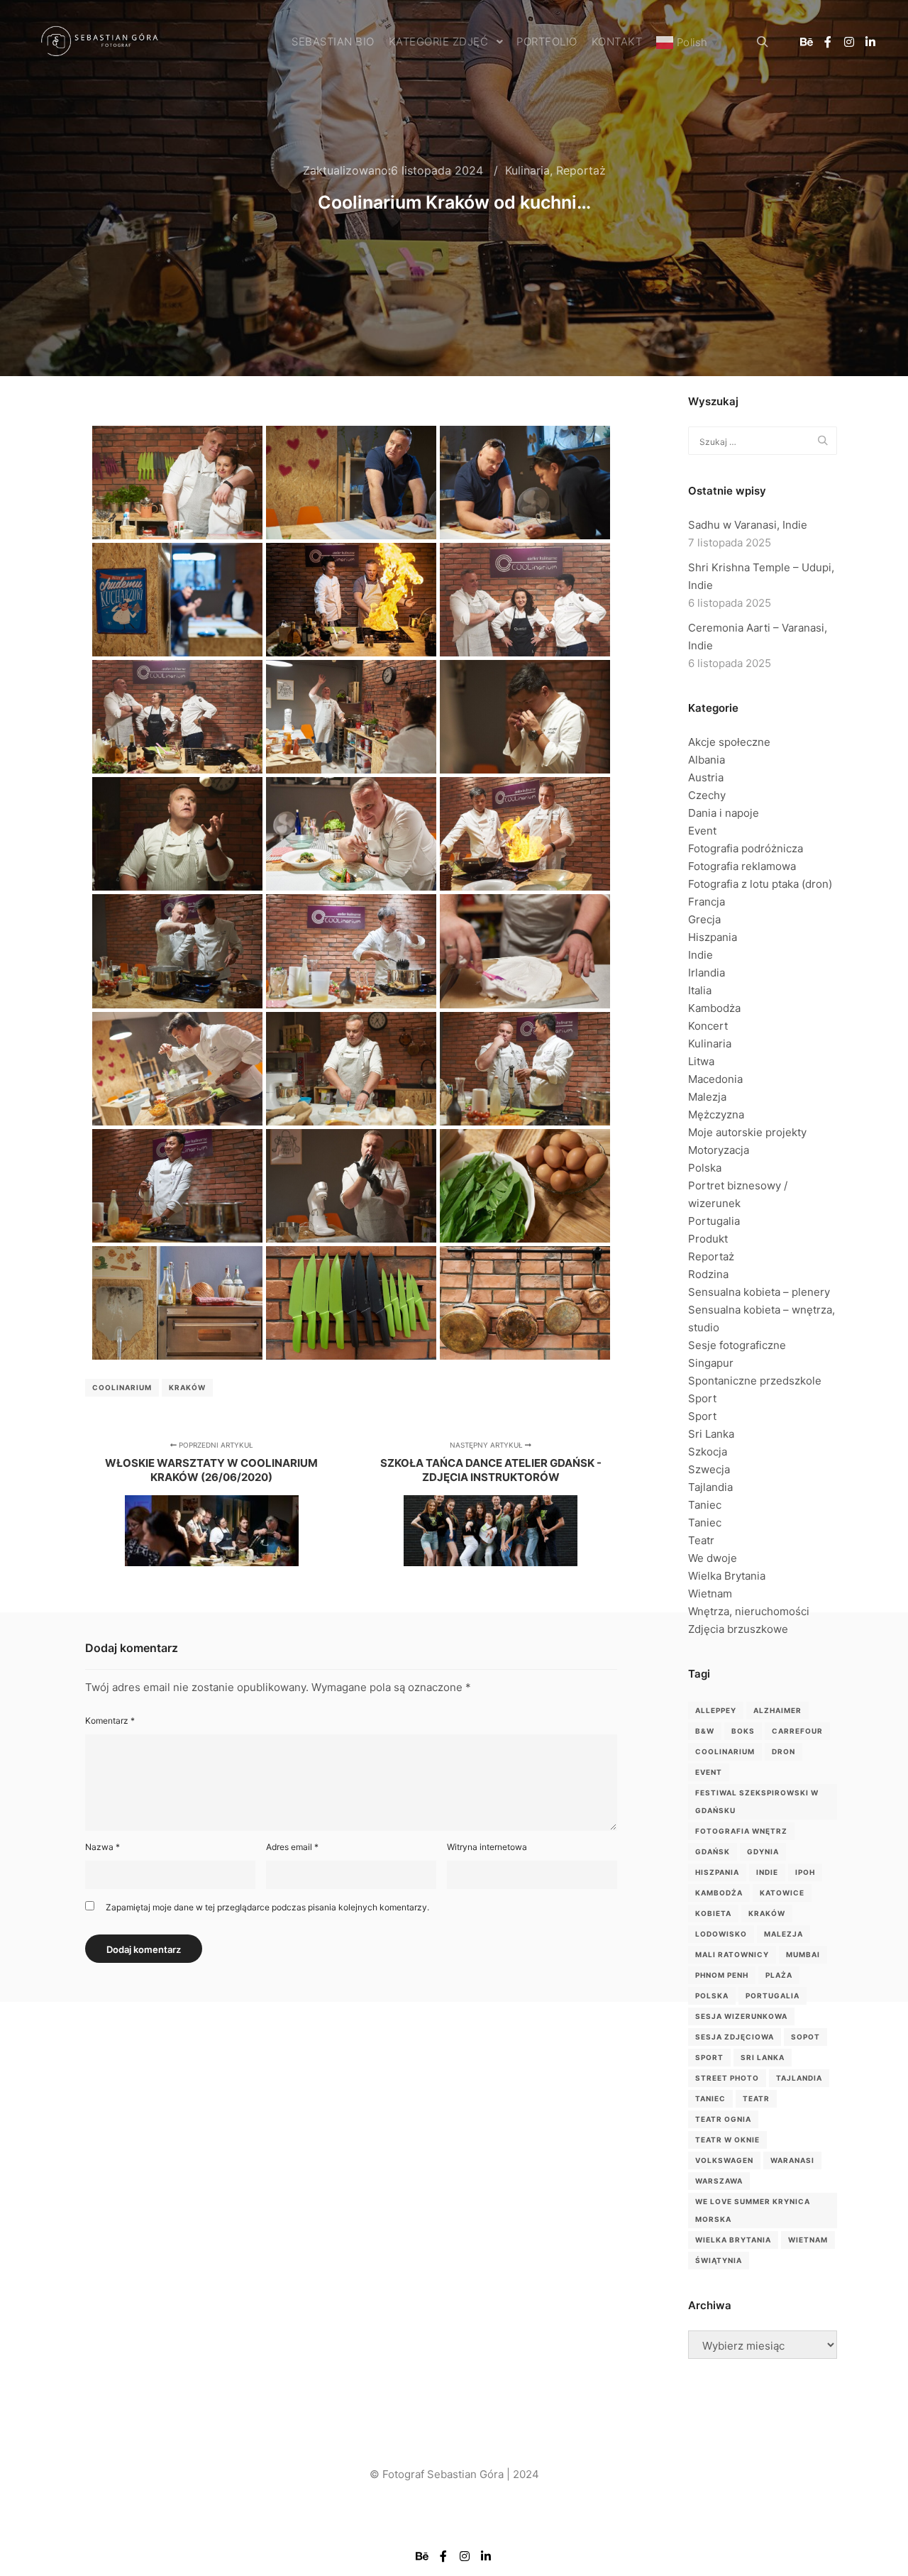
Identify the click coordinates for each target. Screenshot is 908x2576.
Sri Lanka (711, 1434)
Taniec (705, 1505)
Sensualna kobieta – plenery (759, 1292)
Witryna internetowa (487, 1847)
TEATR (756, 2098)
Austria (706, 777)
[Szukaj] (763, 42)
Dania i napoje (724, 813)
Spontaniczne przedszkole (755, 1381)
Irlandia (707, 973)
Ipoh (805, 1872)
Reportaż (581, 170)
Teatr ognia (723, 2119)
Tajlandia (710, 1487)
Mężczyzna (716, 1114)
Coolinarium (122, 1387)
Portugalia (714, 1221)
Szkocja (708, 1452)
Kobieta (713, 1913)
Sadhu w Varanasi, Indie (748, 525)
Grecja (704, 919)
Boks (743, 1731)
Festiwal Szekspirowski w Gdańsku (757, 1801)
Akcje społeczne (729, 742)
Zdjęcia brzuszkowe (738, 1629)
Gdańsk (713, 1851)
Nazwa (103, 1847)
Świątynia (719, 2260)
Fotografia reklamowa (742, 866)
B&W (705, 1731)
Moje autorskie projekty (747, 1132)
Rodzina (708, 1274)
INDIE (767, 1872)
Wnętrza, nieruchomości (749, 1611)
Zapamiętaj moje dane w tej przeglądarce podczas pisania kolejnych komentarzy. (267, 1907)
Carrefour (797, 1731)
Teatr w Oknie (727, 2140)
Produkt (708, 1239)
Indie (701, 955)
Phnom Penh (722, 1975)
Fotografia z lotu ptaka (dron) (760, 884)
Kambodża (714, 1008)
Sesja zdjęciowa (735, 2037)
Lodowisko (721, 1934)
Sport (702, 1398)
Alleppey (716, 1710)
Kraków (187, 1387)
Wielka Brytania (727, 1576)
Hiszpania (713, 937)
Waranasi (792, 2160)
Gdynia (763, 1851)
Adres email (292, 1847)
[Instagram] (849, 42)
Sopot (805, 2037)
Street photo (727, 2078)
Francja (707, 902)
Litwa (701, 1061)
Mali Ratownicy (732, 1954)
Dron (784, 1751)
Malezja (707, 1097)
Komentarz (110, 1721)
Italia (700, 990)
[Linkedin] (870, 42)
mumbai (803, 1954)
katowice (782, 1893)
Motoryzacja (719, 1150)
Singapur (711, 1363)
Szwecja (709, 1469)
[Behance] (807, 42)
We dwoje (713, 1558)
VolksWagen (724, 2160)
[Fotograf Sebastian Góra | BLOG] (99, 42)
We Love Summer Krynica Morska (753, 2210)
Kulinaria (527, 170)
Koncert (708, 1026)
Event (702, 831)
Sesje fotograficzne (737, 1345)
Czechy (707, 795)
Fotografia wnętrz (741, 1831)
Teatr (701, 1540)
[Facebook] (828, 42)
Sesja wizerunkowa (741, 2016)
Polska (705, 1168)
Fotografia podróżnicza (746, 848)
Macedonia (715, 1079)
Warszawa (719, 2181)
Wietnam (710, 1594)
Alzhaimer (777, 1710)
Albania (707, 760)
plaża (779, 1975)
